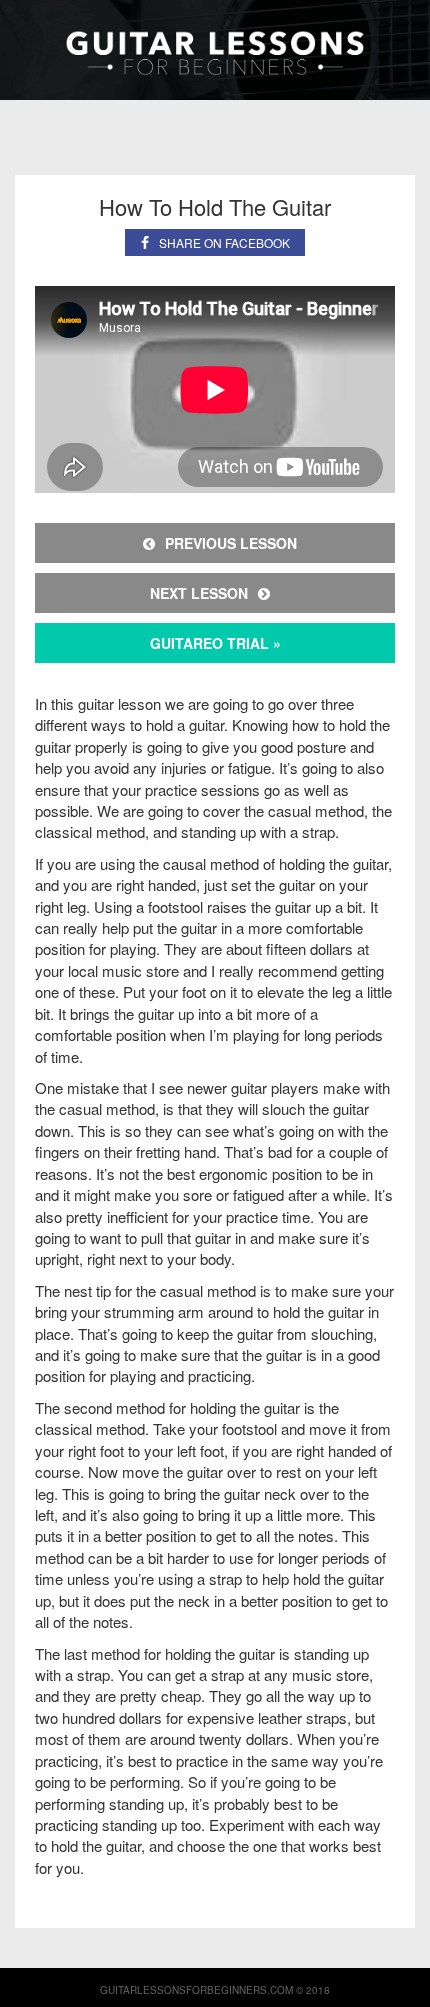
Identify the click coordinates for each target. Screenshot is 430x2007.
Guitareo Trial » (215, 643)
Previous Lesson (231, 543)
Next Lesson (199, 593)
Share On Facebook (224, 242)
